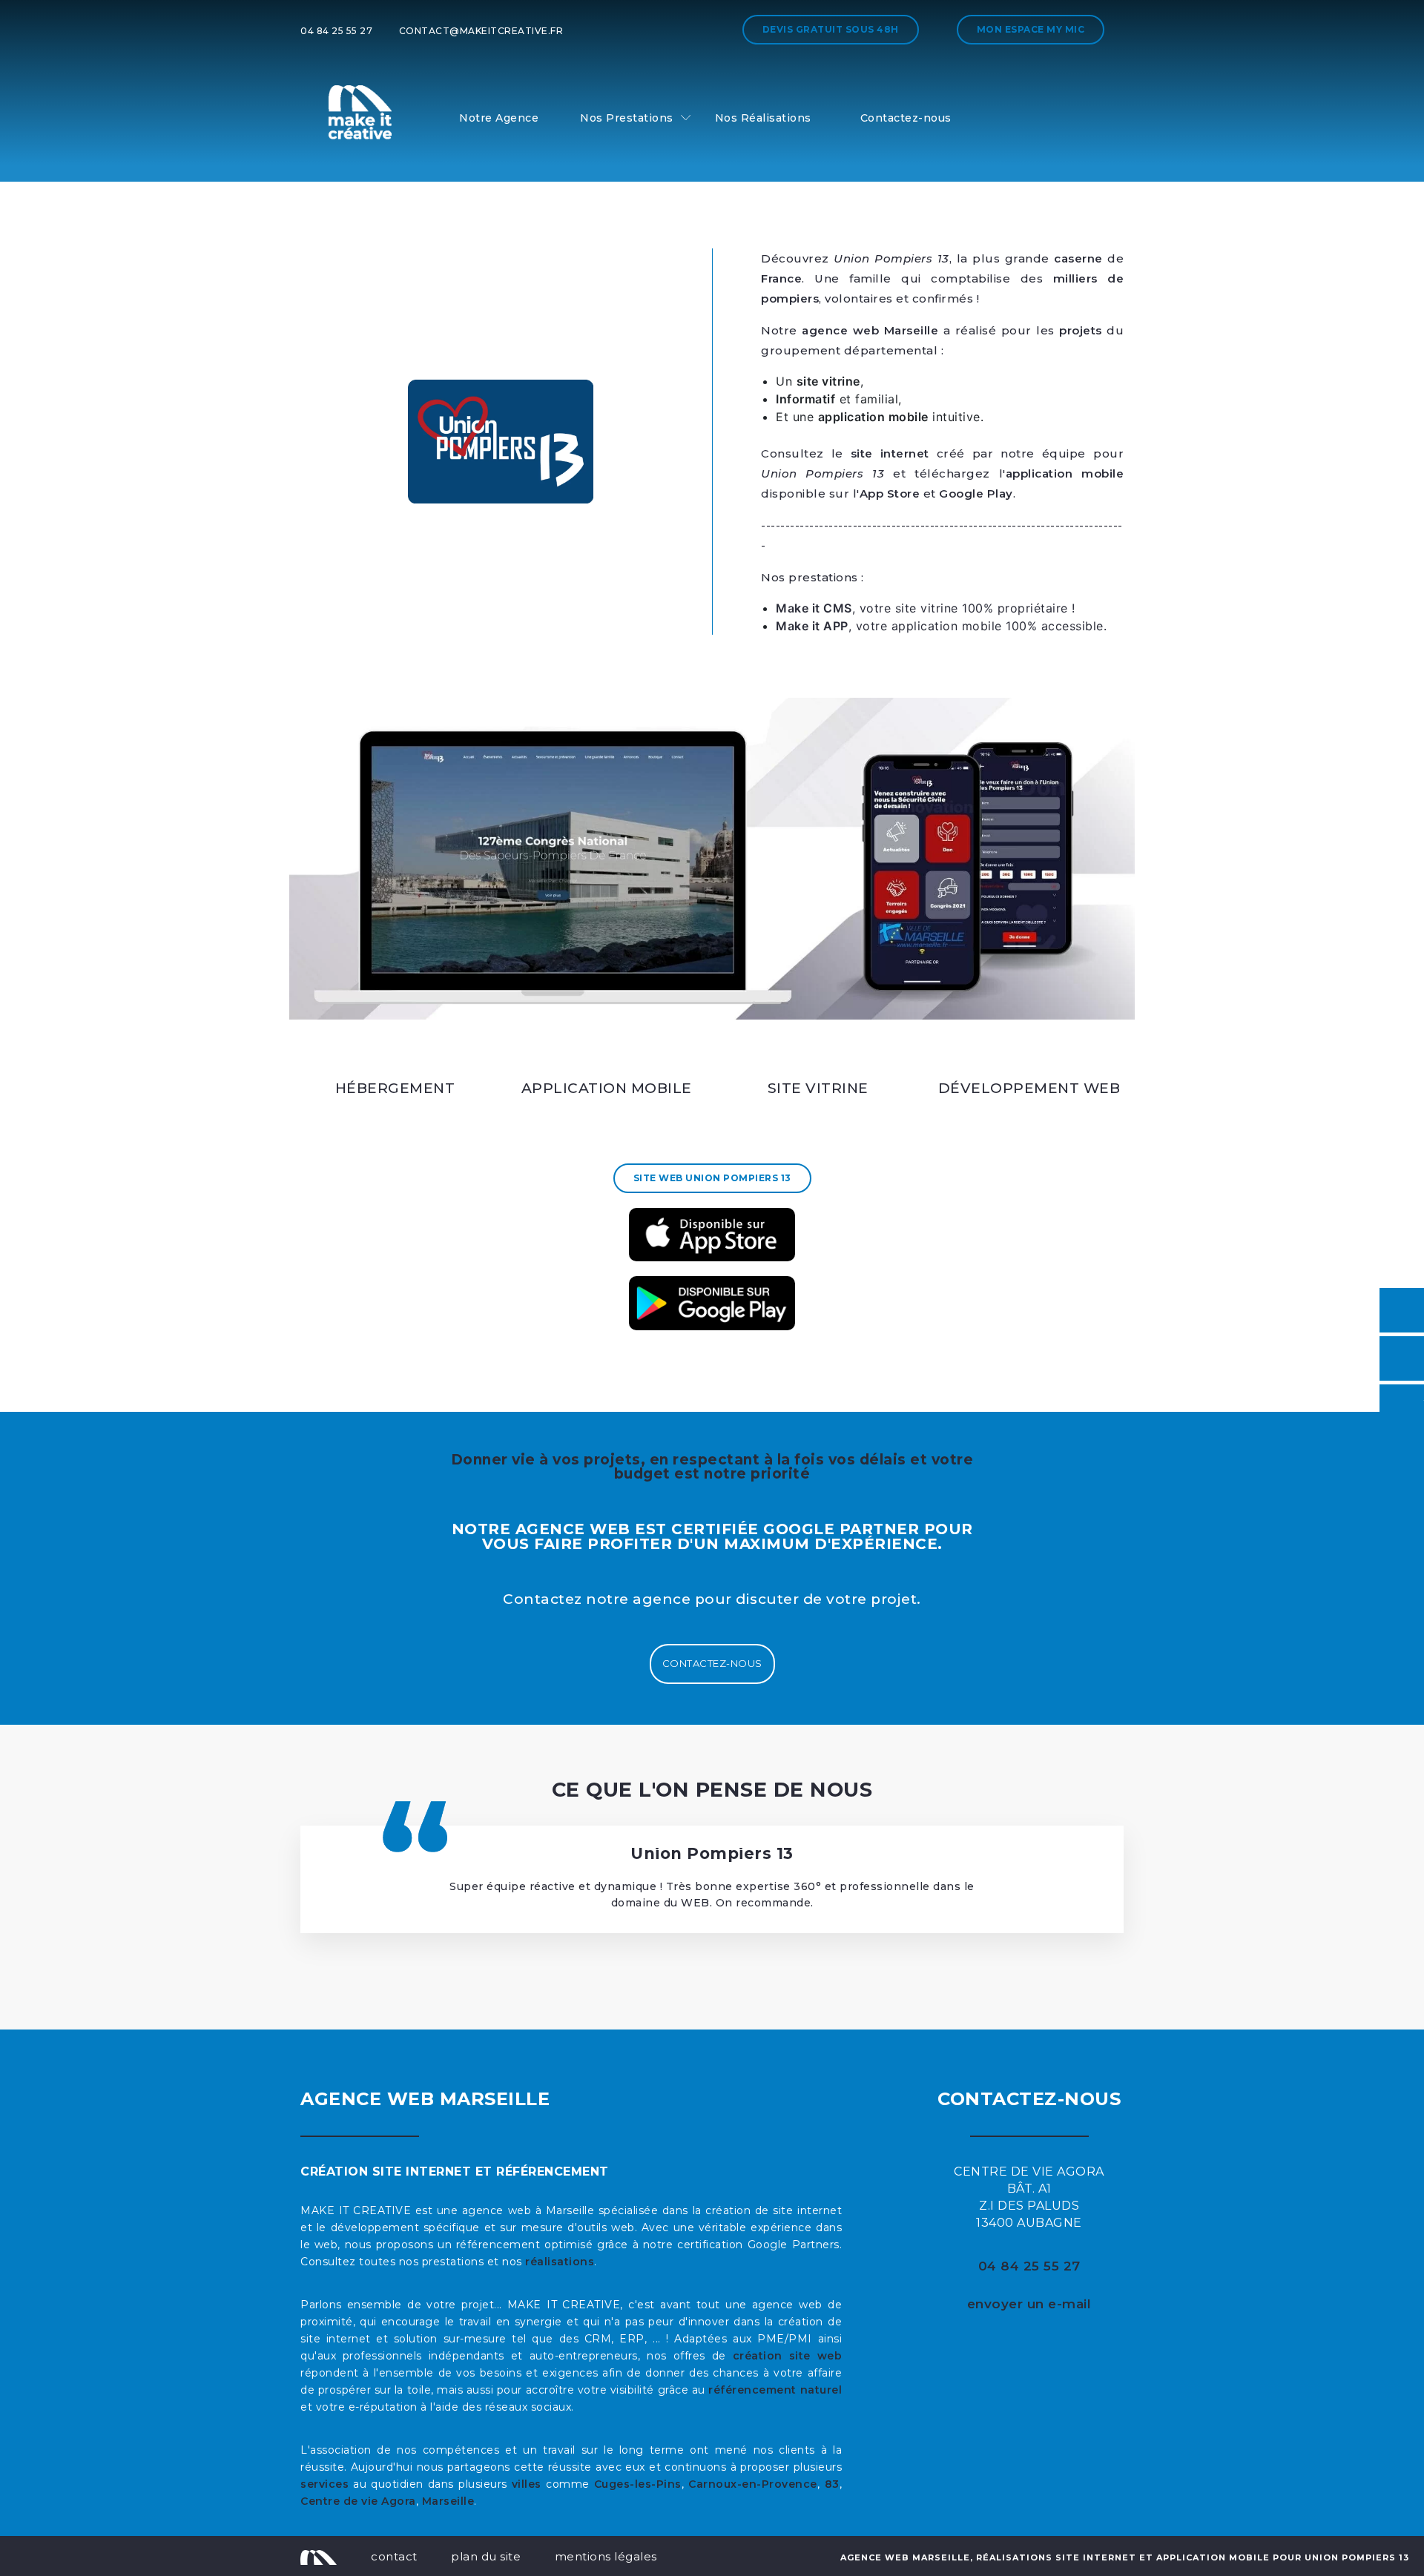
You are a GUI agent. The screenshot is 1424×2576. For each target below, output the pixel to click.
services (324, 2484)
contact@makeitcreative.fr (481, 31)
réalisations (560, 2262)
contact (394, 2556)
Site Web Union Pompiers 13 (712, 1178)
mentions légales (606, 2556)
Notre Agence (499, 118)
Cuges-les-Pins (638, 2484)
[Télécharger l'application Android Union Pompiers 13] (712, 1303)
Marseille (448, 2501)
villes (527, 2484)
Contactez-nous (906, 118)
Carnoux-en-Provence (753, 2484)
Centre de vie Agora (358, 2501)
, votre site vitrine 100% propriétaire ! (926, 608)
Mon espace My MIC (1031, 29)
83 (832, 2484)
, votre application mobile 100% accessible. (943, 626)
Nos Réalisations (763, 118)
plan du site (486, 2556)
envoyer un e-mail (1029, 2304)
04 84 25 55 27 (336, 31)
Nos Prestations (627, 118)
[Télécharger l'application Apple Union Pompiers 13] (712, 1235)
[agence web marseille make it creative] (319, 2556)
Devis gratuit (831, 29)
